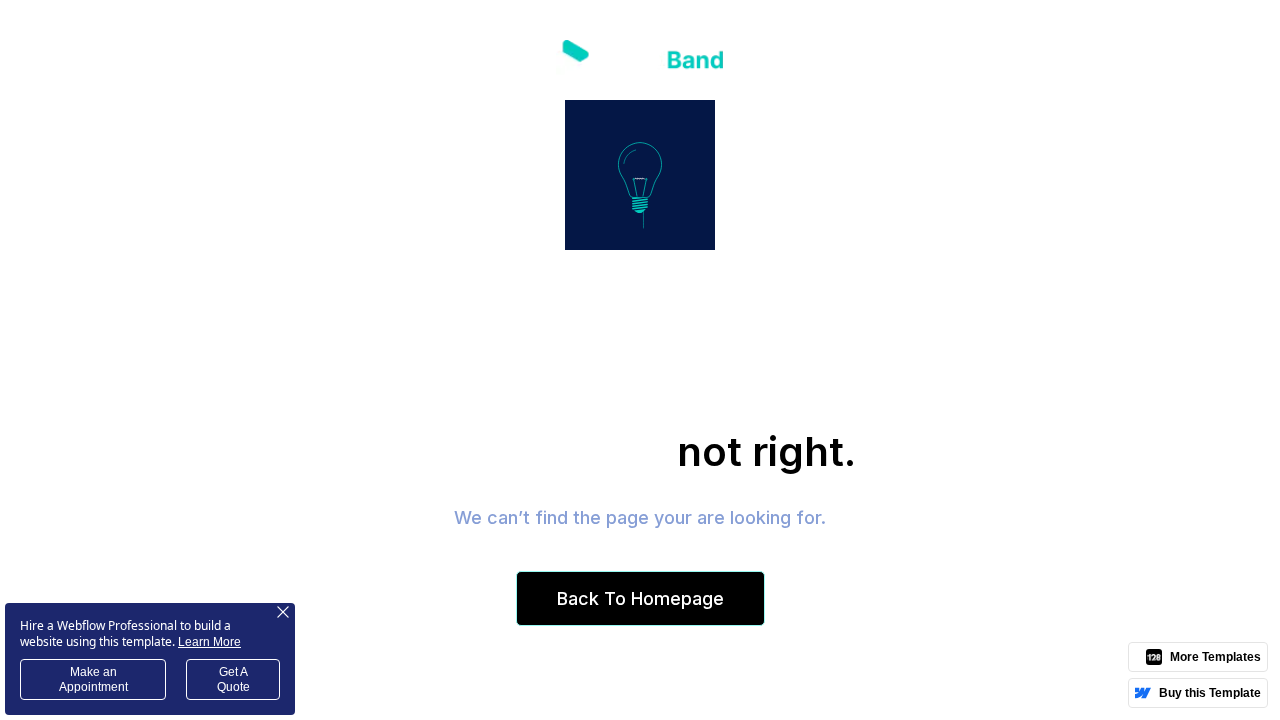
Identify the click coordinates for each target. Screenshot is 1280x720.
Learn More (209, 642)
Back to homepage (640, 598)
